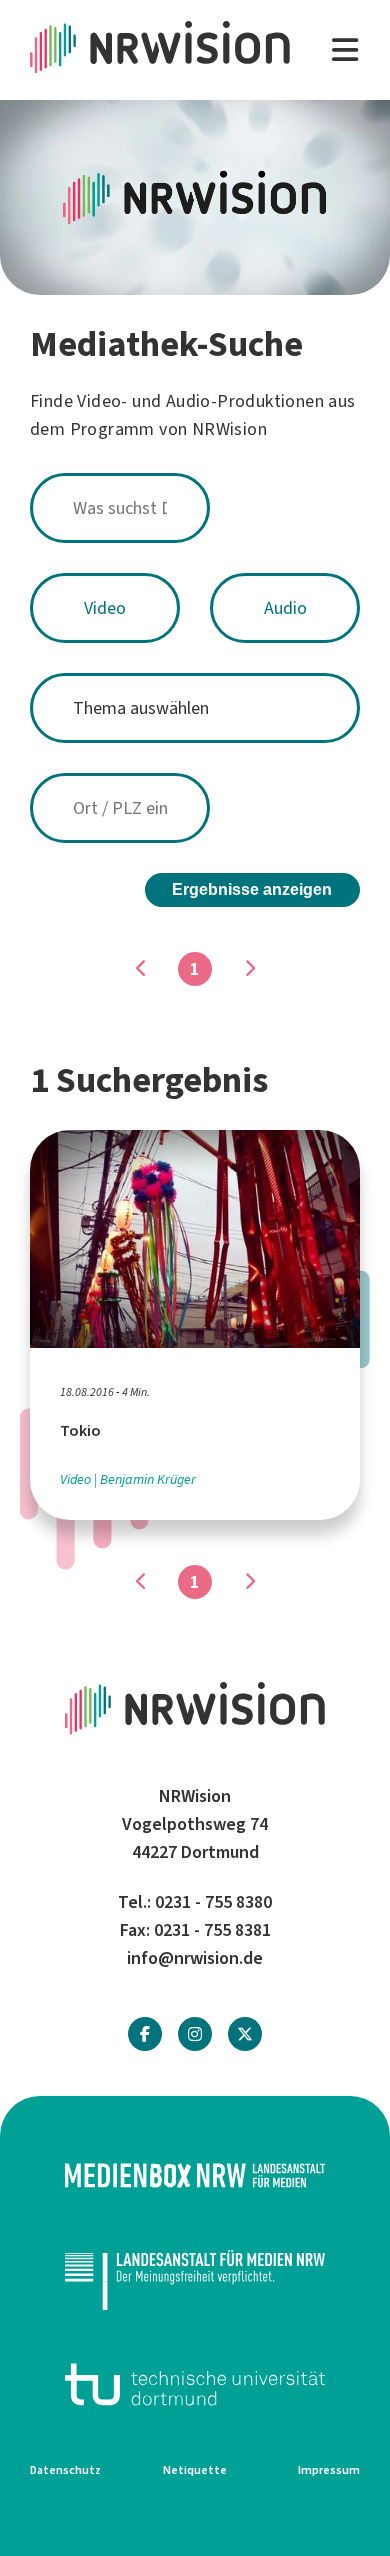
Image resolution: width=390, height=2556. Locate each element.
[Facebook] (145, 2034)
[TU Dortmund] (195, 2384)
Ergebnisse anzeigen (252, 889)
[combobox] (195, 508)
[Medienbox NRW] (195, 2175)
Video (105, 608)
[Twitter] (245, 2034)
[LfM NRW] (195, 2279)
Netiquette (195, 2470)
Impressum (329, 2470)
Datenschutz (65, 2470)
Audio (285, 608)
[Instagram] (195, 2034)
